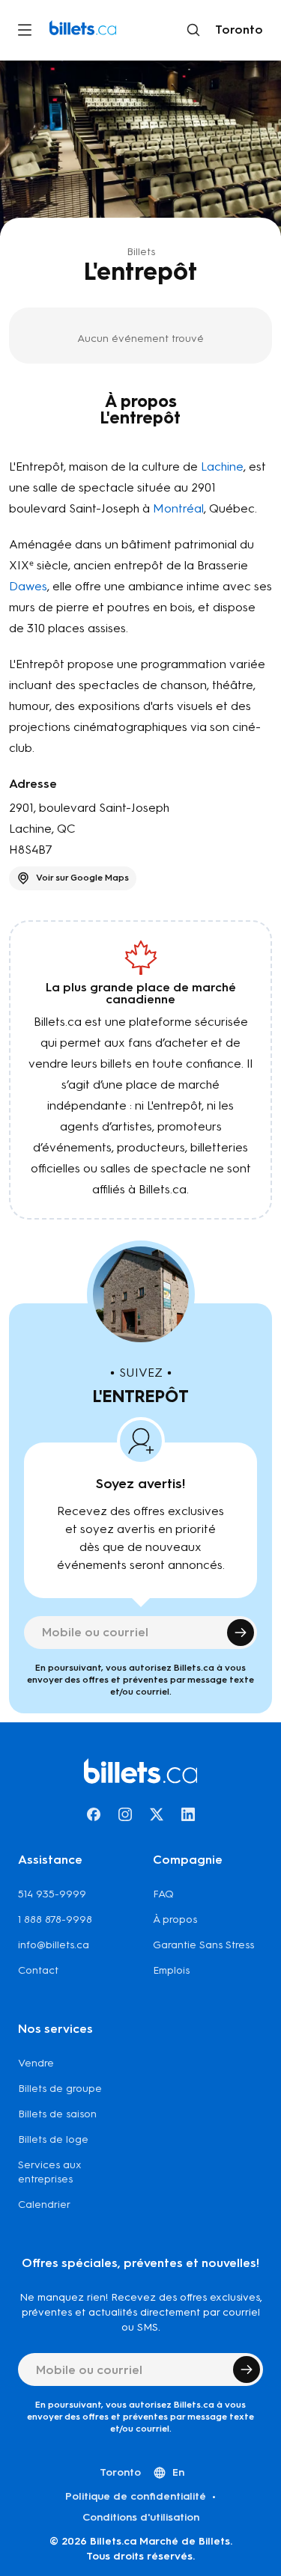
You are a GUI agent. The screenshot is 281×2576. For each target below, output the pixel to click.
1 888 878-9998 (55, 1919)
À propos (175, 1919)
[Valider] (241, 1633)
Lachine (222, 466)
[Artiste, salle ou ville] (193, 30)
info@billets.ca (54, 1945)
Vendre (36, 2063)
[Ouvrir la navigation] (25, 30)
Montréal (178, 508)
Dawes (28, 586)
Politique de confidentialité (136, 2496)
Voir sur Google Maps (82, 878)
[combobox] (236, 30)
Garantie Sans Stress (203, 1945)
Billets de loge (53, 2139)
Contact (38, 1970)
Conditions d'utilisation (141, 2517)
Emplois (171, 1970)
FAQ (163, 1894)
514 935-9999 (52, 1894)
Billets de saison (57, 2114)
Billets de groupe (60, 2089)
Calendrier (44, 2205)
